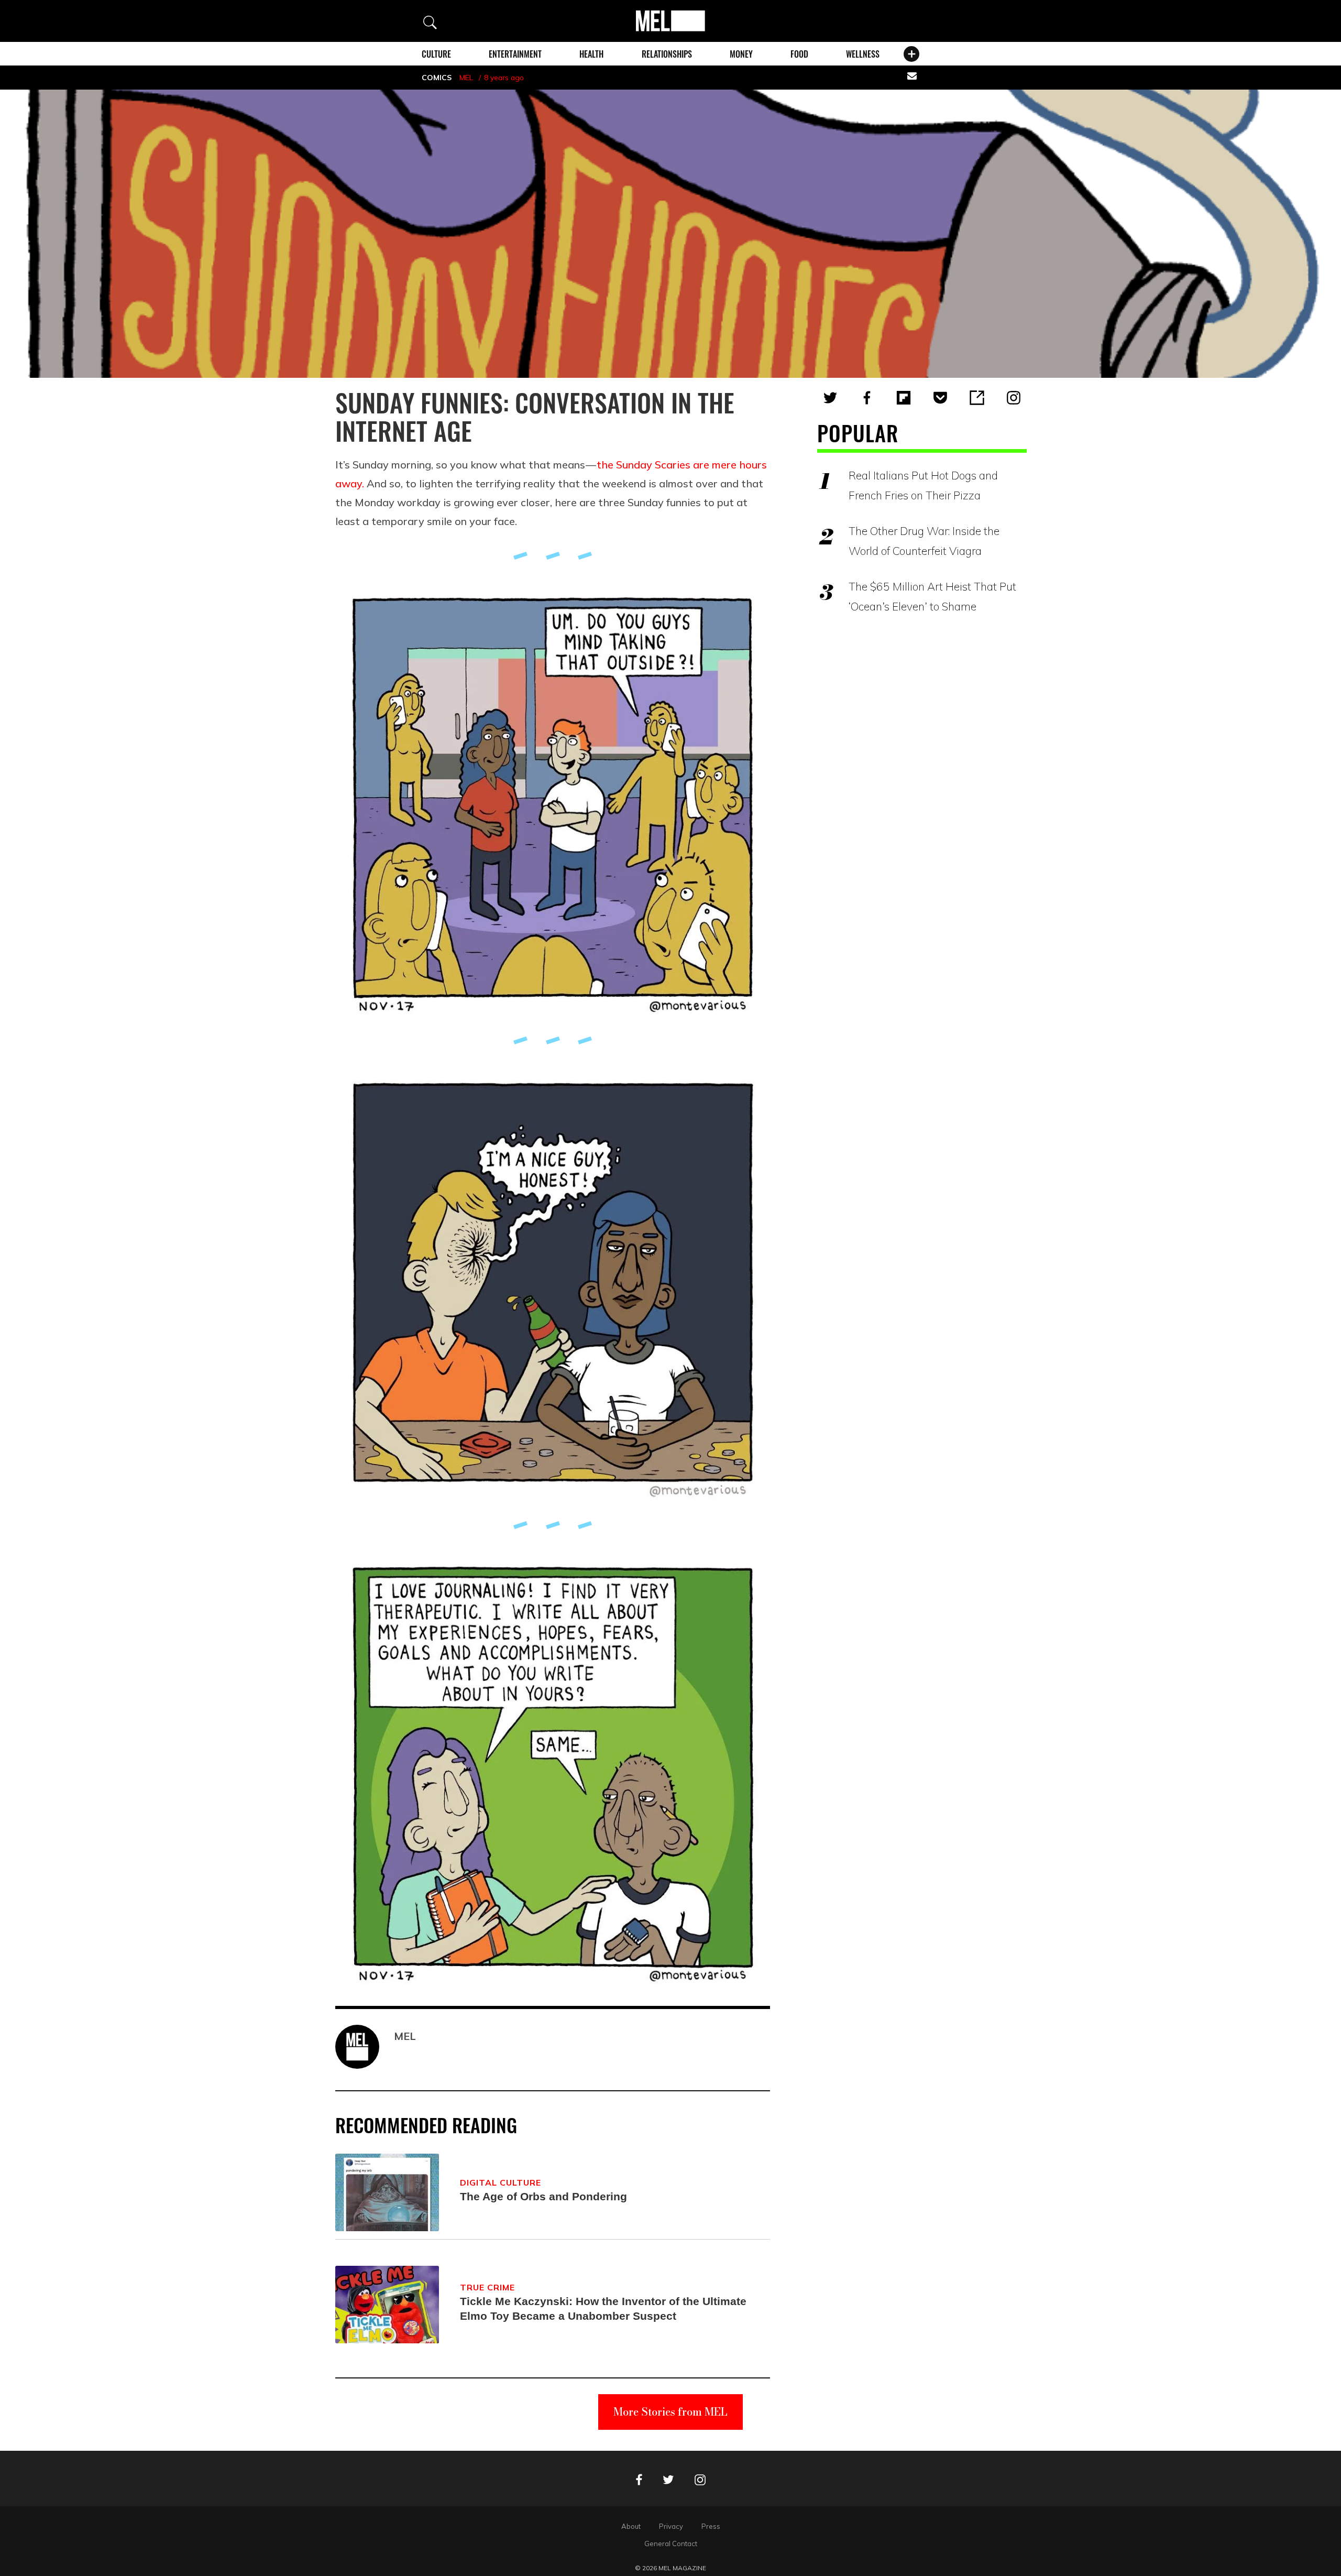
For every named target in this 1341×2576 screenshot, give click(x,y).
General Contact (671, 2544)
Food (799, 54)
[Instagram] (1014, 398)
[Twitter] (830, 398)
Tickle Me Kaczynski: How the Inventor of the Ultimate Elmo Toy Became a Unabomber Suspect (603, 2308)
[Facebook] (867, 398)
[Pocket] (940, 398)
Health (591, 54)
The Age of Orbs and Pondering (543, 2196)
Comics (437, 78)
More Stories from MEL (670, 2412)
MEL (466, 78)
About (631, 2526)
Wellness (863, 54)
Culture (436, 54)
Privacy (671, 2526)
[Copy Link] (977, 398)
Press (711, 2526)
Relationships (667, 54)
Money (741, 54)
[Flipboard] (904, 398)
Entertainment (515, 54)
